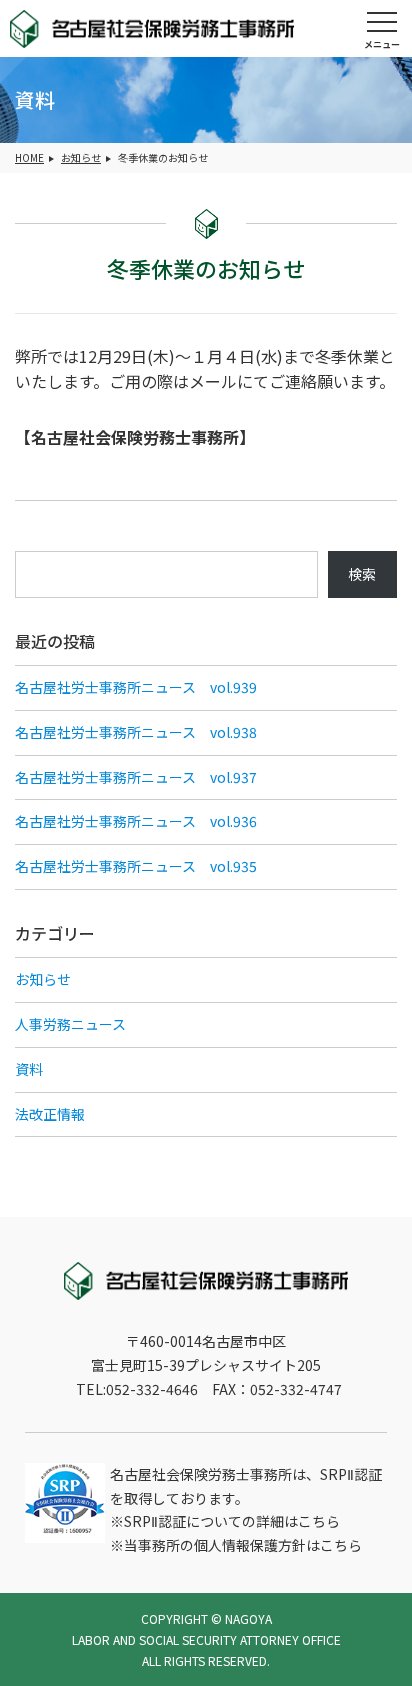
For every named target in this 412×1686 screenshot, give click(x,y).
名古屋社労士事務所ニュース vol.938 (136, 732)
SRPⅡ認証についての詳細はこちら (232, 1521)
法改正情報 (50, 1114)
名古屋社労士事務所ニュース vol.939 (136, 687)
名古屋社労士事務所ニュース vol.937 (136, 777)
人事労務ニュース (70, 1024)
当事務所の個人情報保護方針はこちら (243, 1545)
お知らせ (81, 157)
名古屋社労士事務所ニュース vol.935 (136, 866)
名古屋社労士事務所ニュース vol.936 (136, 821)
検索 (362, 574)
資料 (29, 1069)
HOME (29, 157)
